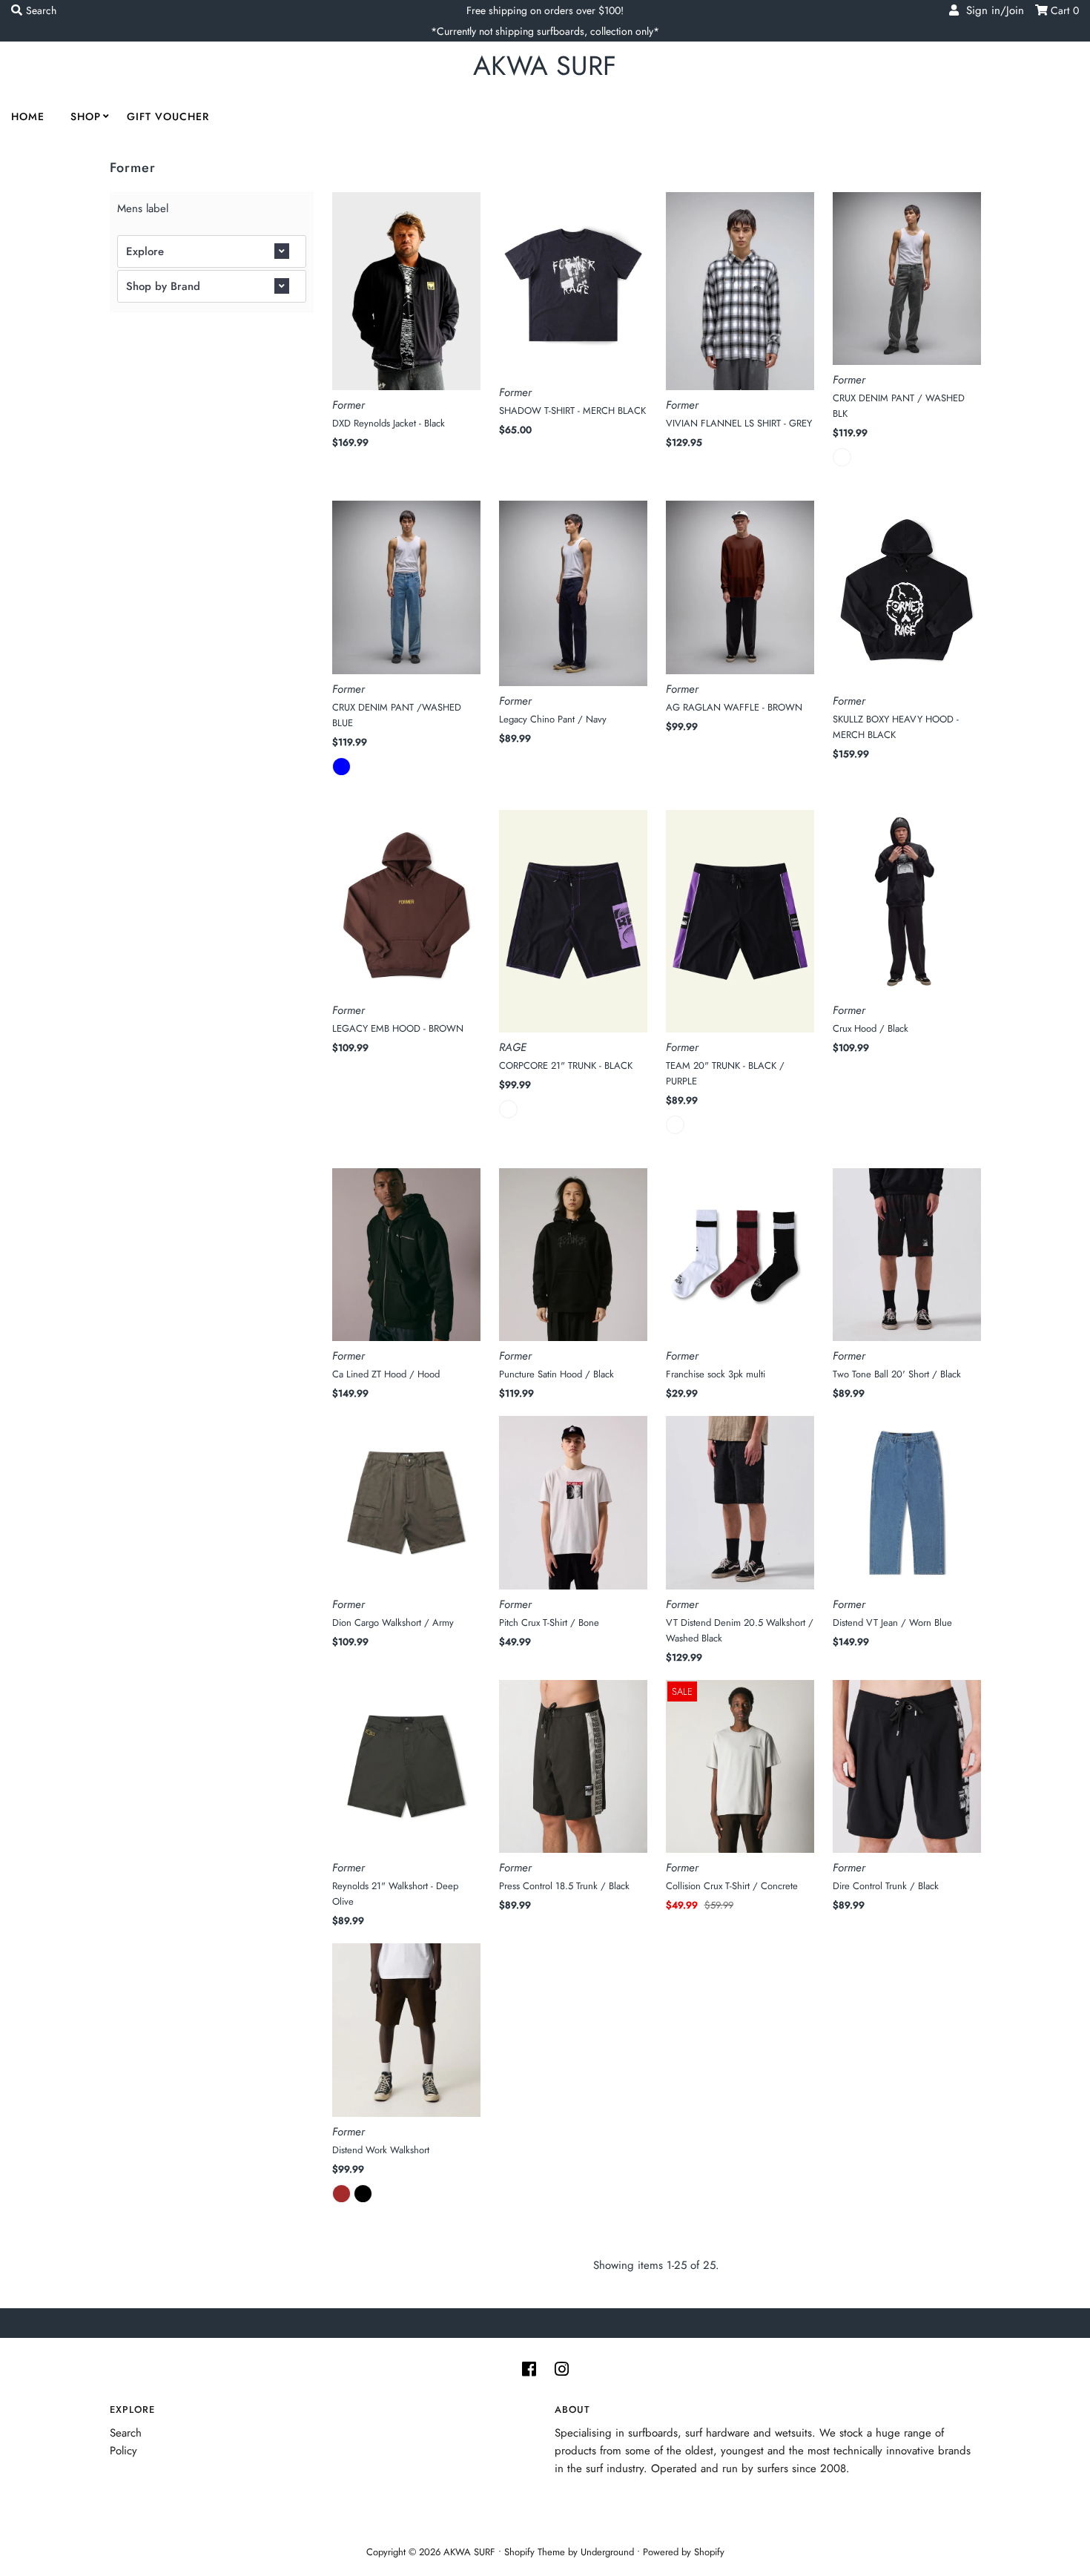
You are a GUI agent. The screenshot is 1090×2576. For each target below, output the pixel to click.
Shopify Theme (535, 2552)
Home (28, 116)
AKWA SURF (545, 66)
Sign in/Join (991, 10)
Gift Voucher (168, 116)
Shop (86, 116)
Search (126, 2433)
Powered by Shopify (684, 2552)
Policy (123, 2451)
